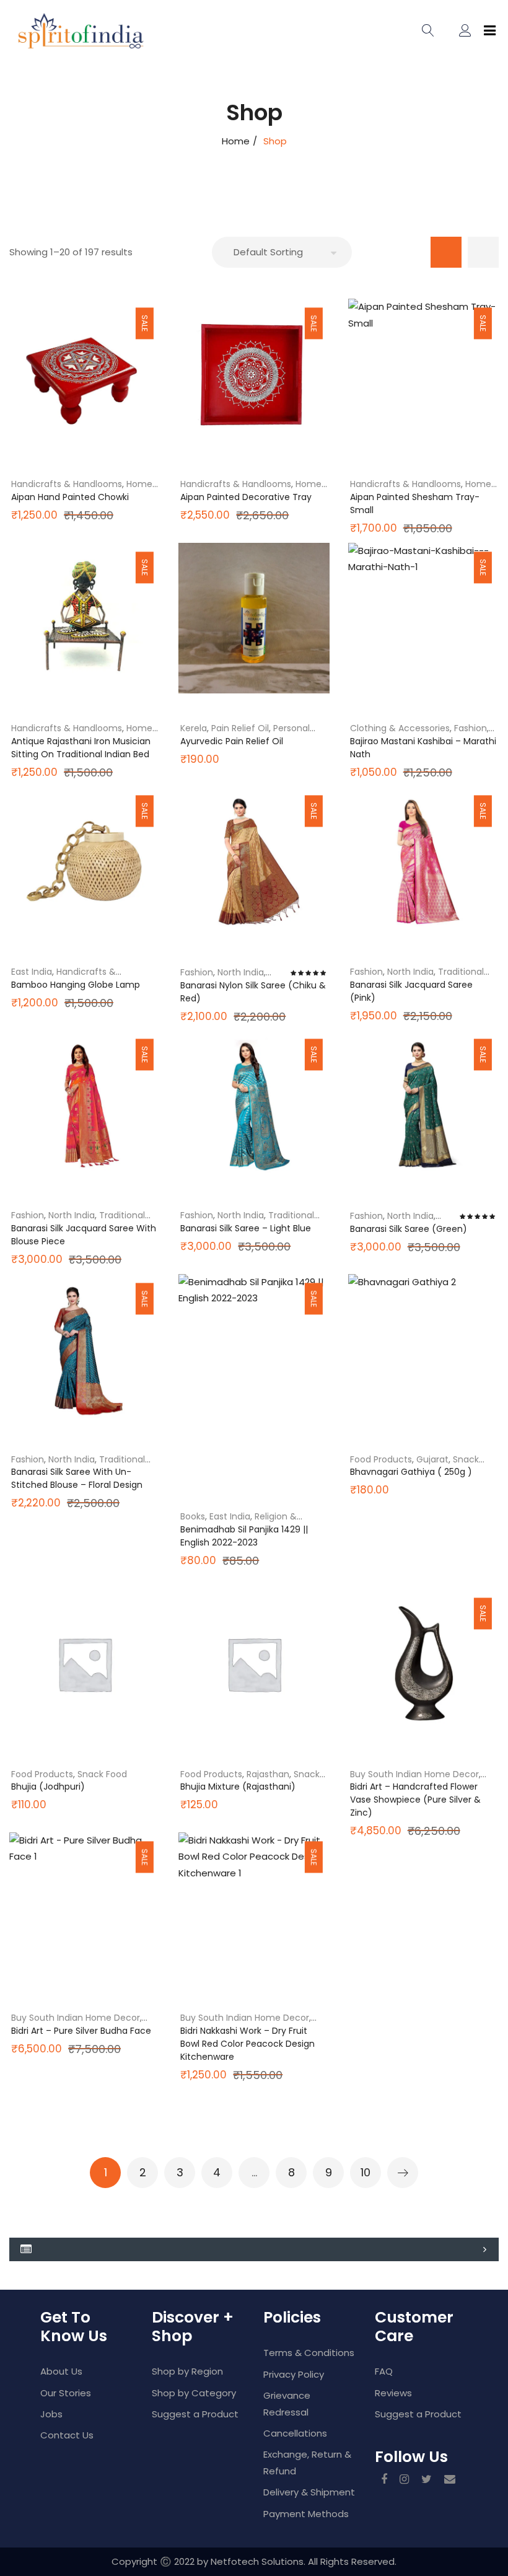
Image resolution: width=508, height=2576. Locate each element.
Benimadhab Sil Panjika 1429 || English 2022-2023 (244, 1536)
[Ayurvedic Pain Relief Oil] (254, 618)
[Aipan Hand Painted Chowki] (85, 374)
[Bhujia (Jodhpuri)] (85, 1664)
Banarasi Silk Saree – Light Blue (246, 1228)
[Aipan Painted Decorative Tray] (254, 374)
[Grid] (446, 252)
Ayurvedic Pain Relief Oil (232, 741)
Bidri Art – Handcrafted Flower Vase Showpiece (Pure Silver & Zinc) (415, 1800)
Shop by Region (187, 2371)
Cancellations (295, 2433)
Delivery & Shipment (309, 2492)
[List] (483, 252)
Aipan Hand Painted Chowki (70, 497)
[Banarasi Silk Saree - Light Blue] (254, 1105)
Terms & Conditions (309, 2353)
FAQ (384, 2371)
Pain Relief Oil (240, 728)
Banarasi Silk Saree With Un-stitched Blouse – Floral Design (77, 1478)
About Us (61, 2371)
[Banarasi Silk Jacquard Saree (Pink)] (423, 862)
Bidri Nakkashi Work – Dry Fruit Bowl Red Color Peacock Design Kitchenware (247, 2044)
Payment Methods (306, 2514)
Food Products (381, 1459)
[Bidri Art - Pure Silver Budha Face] (85, 1908)
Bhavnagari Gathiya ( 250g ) (411, 1472)
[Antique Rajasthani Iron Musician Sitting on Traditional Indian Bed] (85, 618)
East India (32, 972)
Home (236, 141)
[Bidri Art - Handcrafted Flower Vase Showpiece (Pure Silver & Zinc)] (423, 1664)
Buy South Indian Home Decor (414, 1774)
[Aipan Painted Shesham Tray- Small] (423, 374)
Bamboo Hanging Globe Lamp (76, 985)
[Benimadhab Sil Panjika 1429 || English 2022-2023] (254, 1385)
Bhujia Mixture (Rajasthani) (238, 1787)
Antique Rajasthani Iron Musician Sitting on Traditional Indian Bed (81, 748)
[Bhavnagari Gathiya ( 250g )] (423, 1349)
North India (241, 972)
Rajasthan (268, 1774)
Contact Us (67, 2435)
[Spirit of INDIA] (53, 31)
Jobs (51, 2414)
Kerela (194, 728)
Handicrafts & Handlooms (67, 484)
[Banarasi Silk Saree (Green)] (423, 1105)
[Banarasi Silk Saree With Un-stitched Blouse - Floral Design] (85, 1349)
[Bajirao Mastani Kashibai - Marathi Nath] (423, 618)
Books (193, 1516)
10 (366, 2172)
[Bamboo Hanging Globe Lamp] (85, 862)
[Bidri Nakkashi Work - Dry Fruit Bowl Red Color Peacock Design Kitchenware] (254, 1908)
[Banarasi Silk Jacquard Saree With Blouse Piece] (85, 1105)
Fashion (471, 728)
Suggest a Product (195, 2414)
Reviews (393, 2393)
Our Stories (66, 2393)
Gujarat (432, 1459)
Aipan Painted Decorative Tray (246, 497)
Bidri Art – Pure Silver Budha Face (81, 2031)
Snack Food (102, 1774)
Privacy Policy (294, 2374)
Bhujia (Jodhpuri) (48, 1787)
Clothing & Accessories (400, 728)
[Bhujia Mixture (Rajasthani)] (254, 1664)
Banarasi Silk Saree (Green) (409, 1229)
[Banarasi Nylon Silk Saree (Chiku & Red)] (254, 862)
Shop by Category (194, 2393)
